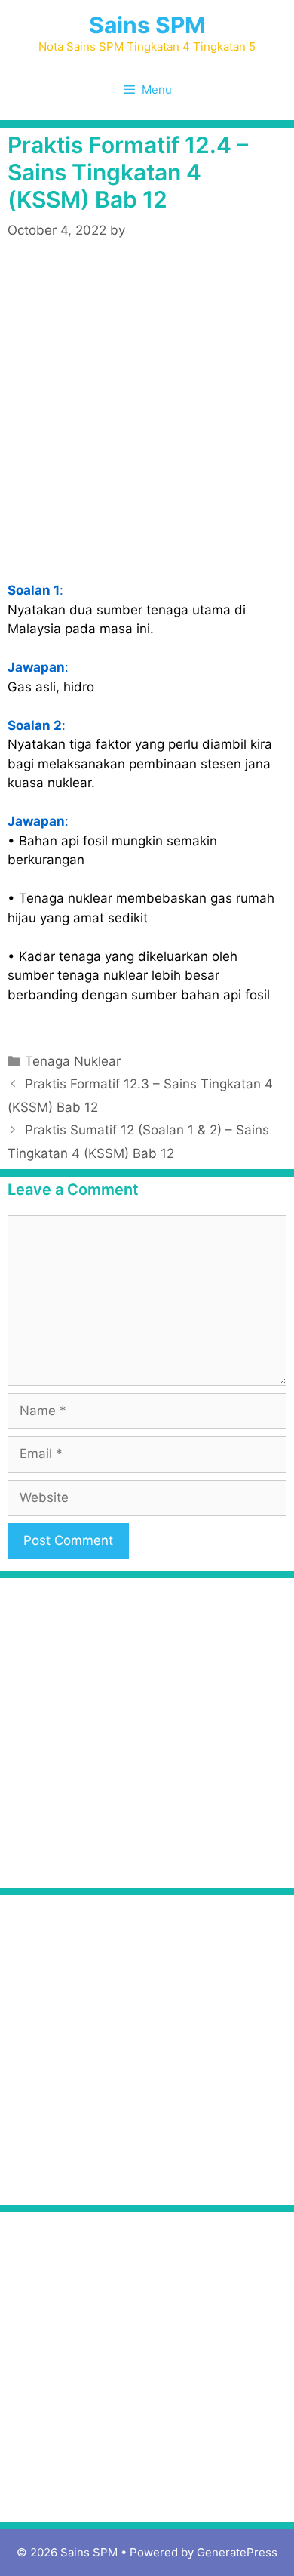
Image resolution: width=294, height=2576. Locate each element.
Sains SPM (147, 25)
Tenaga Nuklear (73, 1061)
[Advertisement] (147, 415)
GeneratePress (237, 2552)
